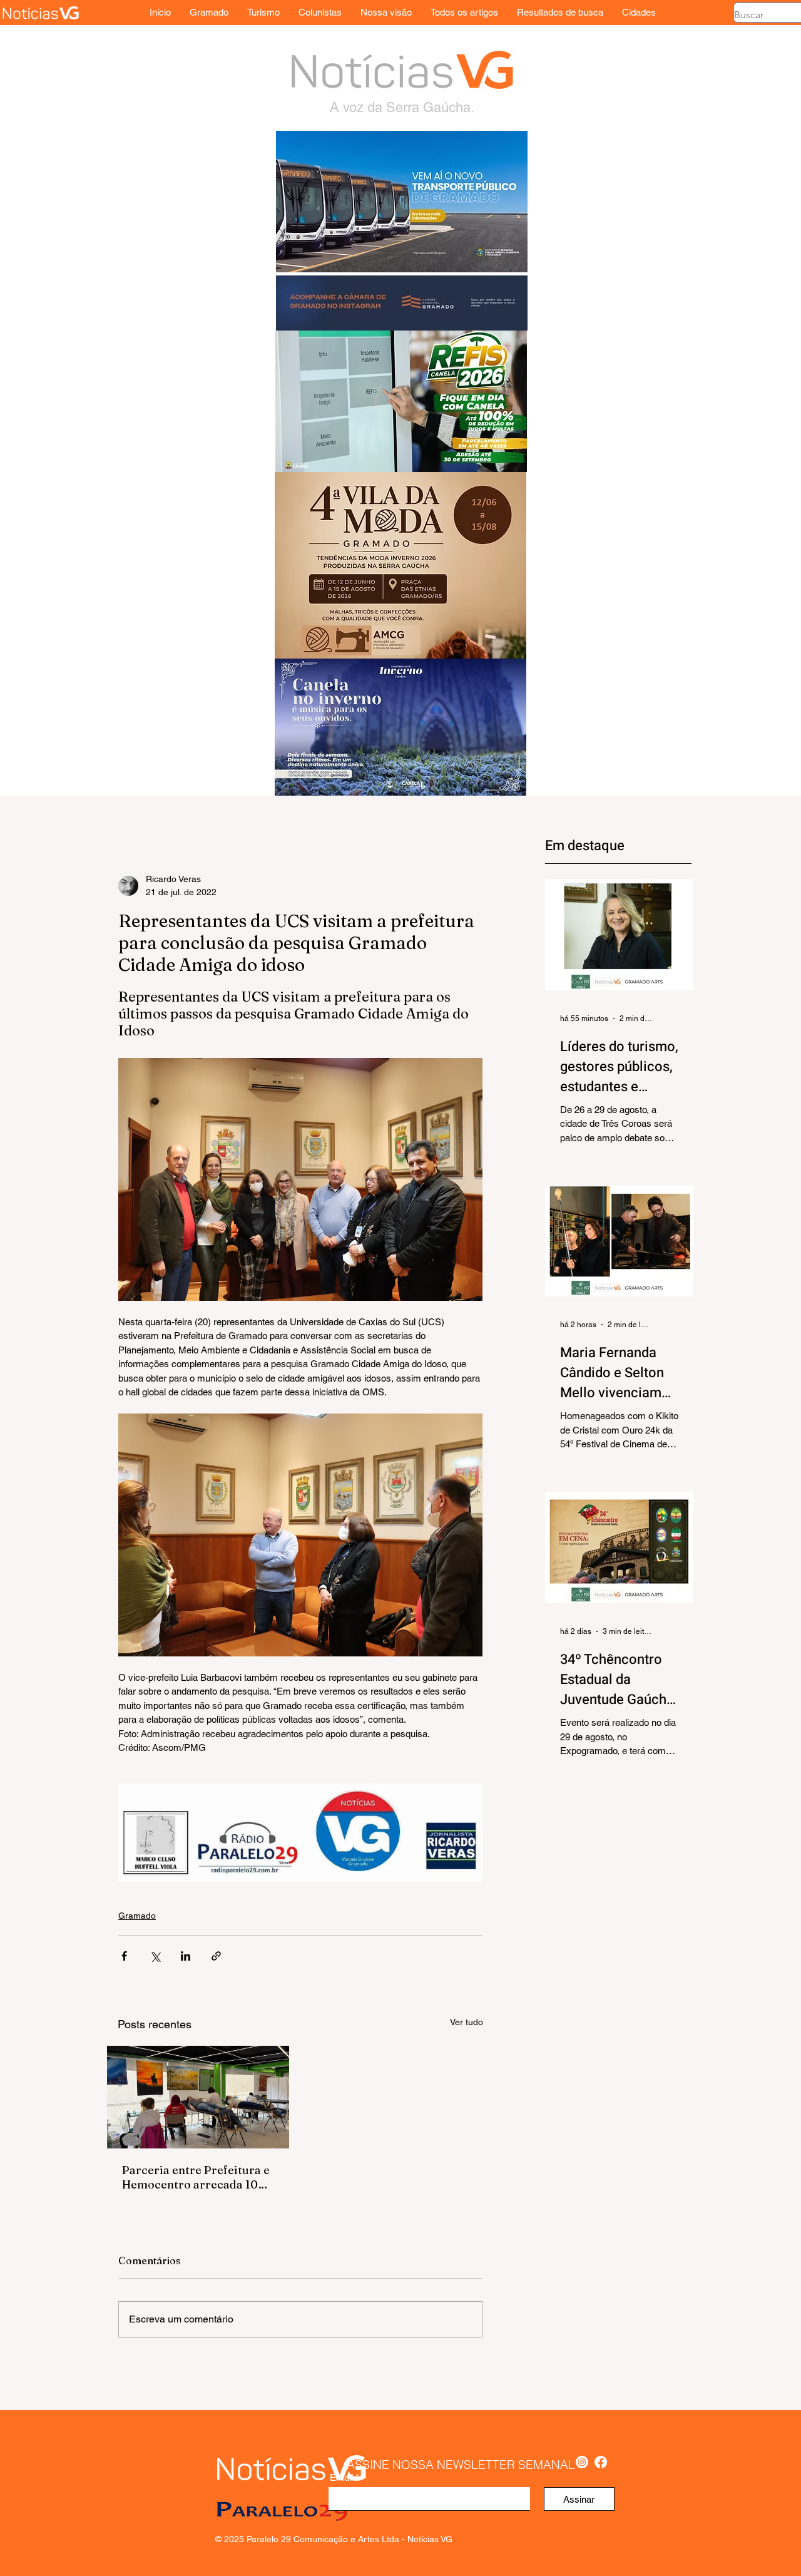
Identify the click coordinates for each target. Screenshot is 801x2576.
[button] (639, 12)
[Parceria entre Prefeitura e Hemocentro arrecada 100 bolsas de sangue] (198, 2097)
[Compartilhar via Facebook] (124, 1956)
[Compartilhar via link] (216, 1956)
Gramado (137, 1916)
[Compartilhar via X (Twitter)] (155, 1956)
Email (341, 2477)
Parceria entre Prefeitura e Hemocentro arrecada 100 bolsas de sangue (196, 2177)
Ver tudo (467, 2022)
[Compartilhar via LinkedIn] (186, 1956)
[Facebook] (601, 2462)
